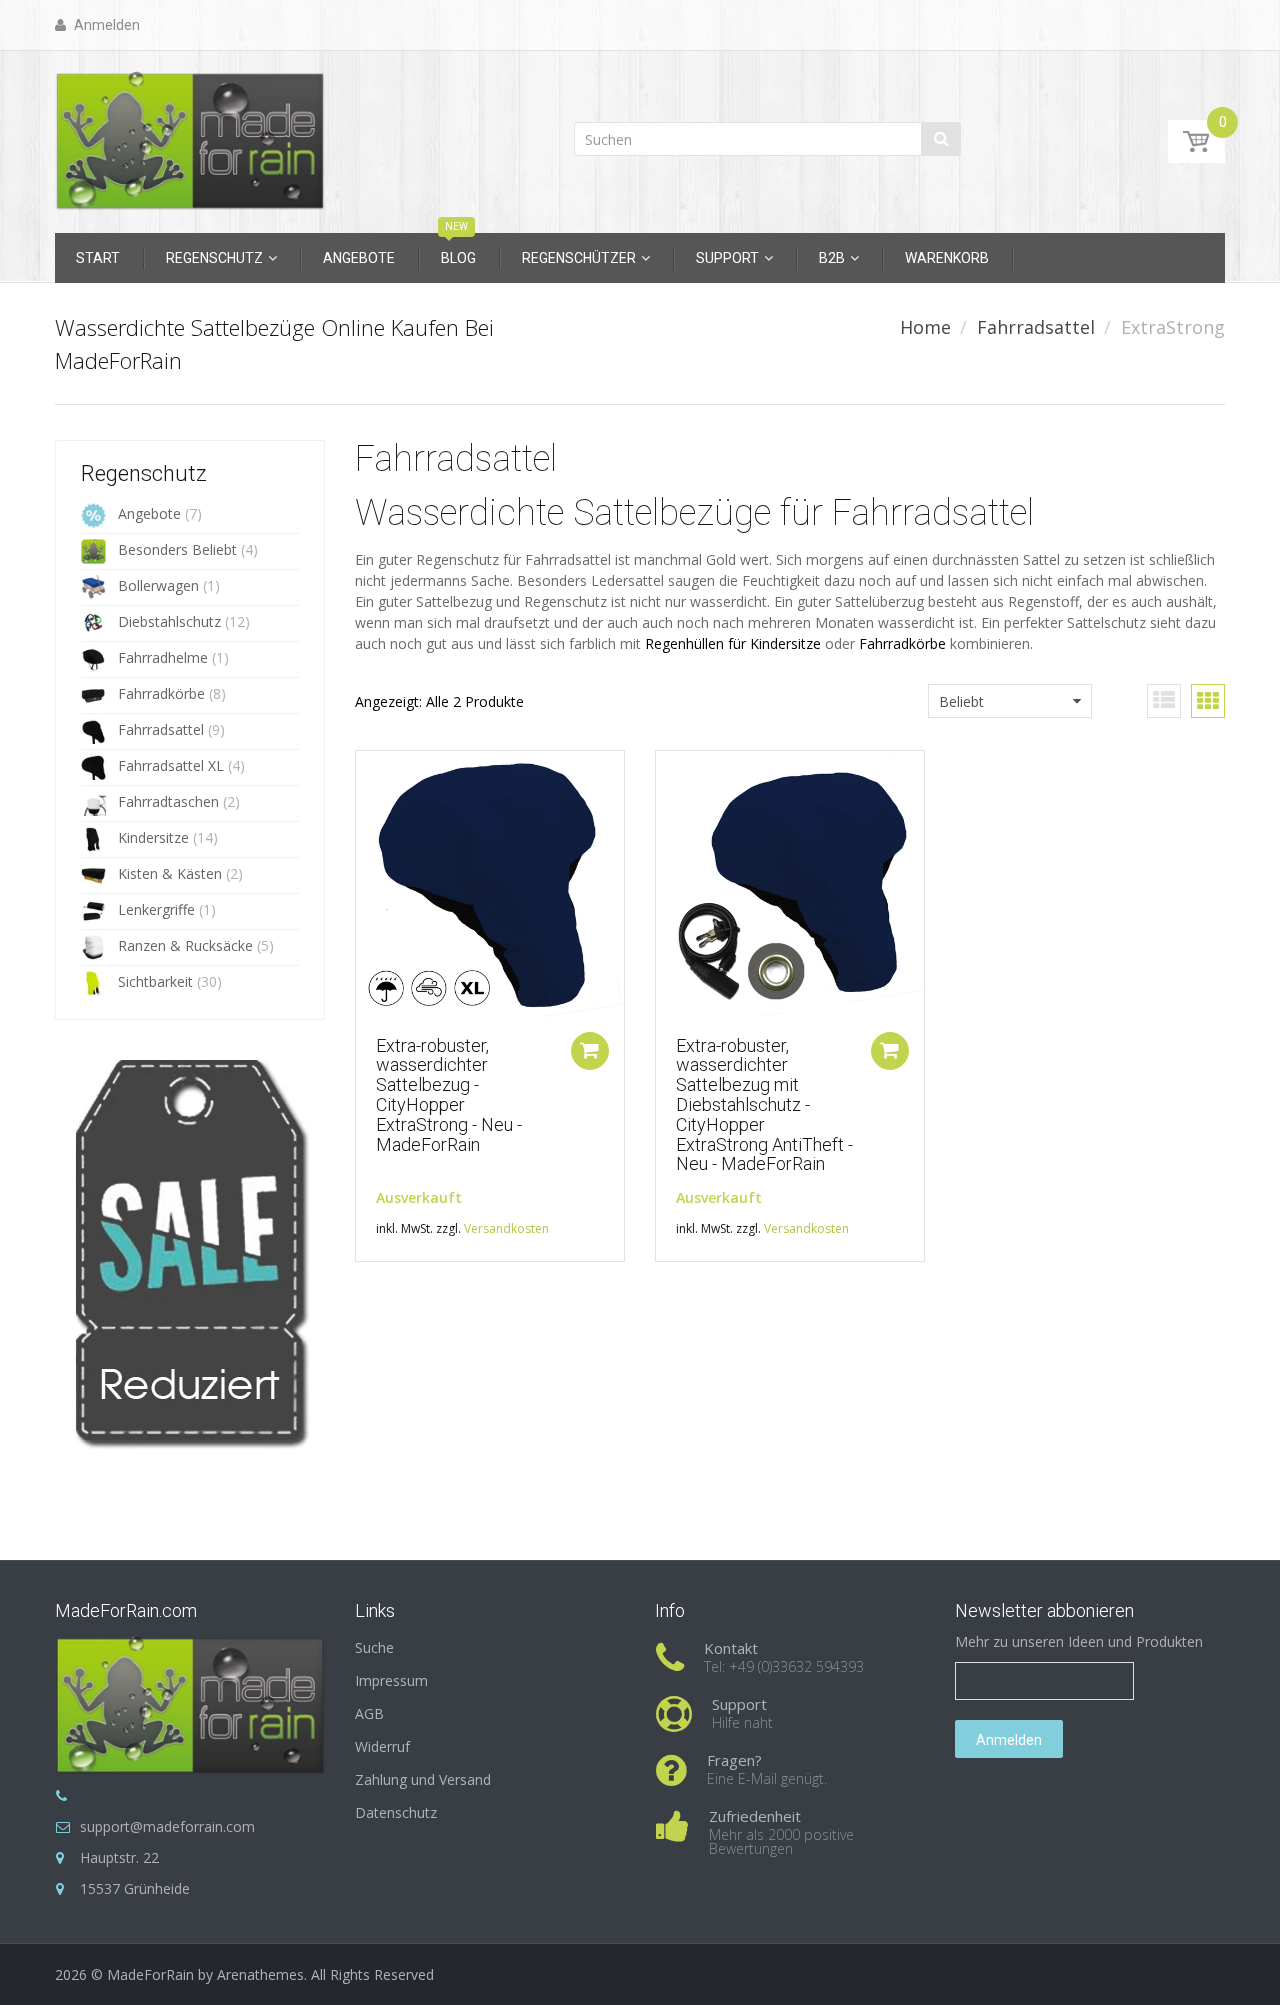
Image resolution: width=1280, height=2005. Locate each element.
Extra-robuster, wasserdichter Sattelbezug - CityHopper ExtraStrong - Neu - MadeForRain (449, 1095)
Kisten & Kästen (170, 873)
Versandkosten (506, 1228)
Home (925, 327)
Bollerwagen (158, 585)
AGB (369, 1713)
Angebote (149, 513)
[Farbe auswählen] (590, 1051)
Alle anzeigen (162, 1445)
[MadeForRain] (190, 135)
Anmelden (1009, 1740)
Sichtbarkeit (155, 981)
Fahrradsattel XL (171, 765)
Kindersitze (153, 837)
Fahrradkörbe (161, 693)
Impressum (391, 1680)
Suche (374, 1647)
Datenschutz (396, 1812)
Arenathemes (260, 1974)
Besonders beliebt (177, 549)
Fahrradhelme (163, 657)
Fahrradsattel (1036, 327)
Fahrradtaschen (168, 801)
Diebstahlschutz (169, 621)
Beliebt (961, 701)
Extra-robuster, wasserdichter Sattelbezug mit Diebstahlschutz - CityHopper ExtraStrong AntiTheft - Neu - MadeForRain (764, 1105)
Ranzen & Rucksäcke (185, 945)
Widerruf (382, 1746)
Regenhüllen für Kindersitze (733, 643)
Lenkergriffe (156, 909)
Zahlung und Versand (423, 1779)
